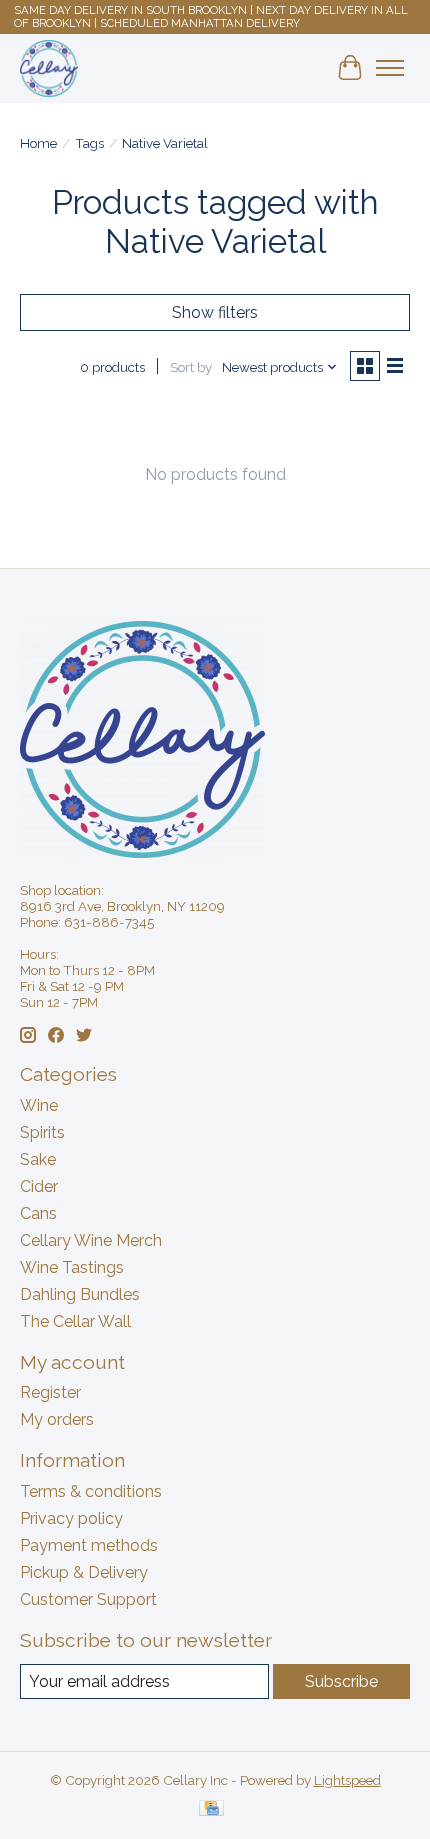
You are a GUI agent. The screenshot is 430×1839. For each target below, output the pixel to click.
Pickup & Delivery (84, 1572)
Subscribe (341, 1681)
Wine (39, 1105)
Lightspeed (347, 1780)
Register (50, 1392)
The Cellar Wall (75, 1321)
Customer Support (88, 1599)
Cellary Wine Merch (91, 1240)
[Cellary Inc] (49, 68)
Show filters (215, 312)
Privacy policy (71, 1518)
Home (38, 143)
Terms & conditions (91, 1491)
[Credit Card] (211, 1809)
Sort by (191, 367)
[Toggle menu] (390, 68)
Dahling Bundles (80, 1294)
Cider (39, 1186)
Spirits (42, 1132)
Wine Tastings (72, 1267)
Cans (38, 1213)
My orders (57, 1419)
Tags (89, 143)
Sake (38, 1159)
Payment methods (89, 1545)
